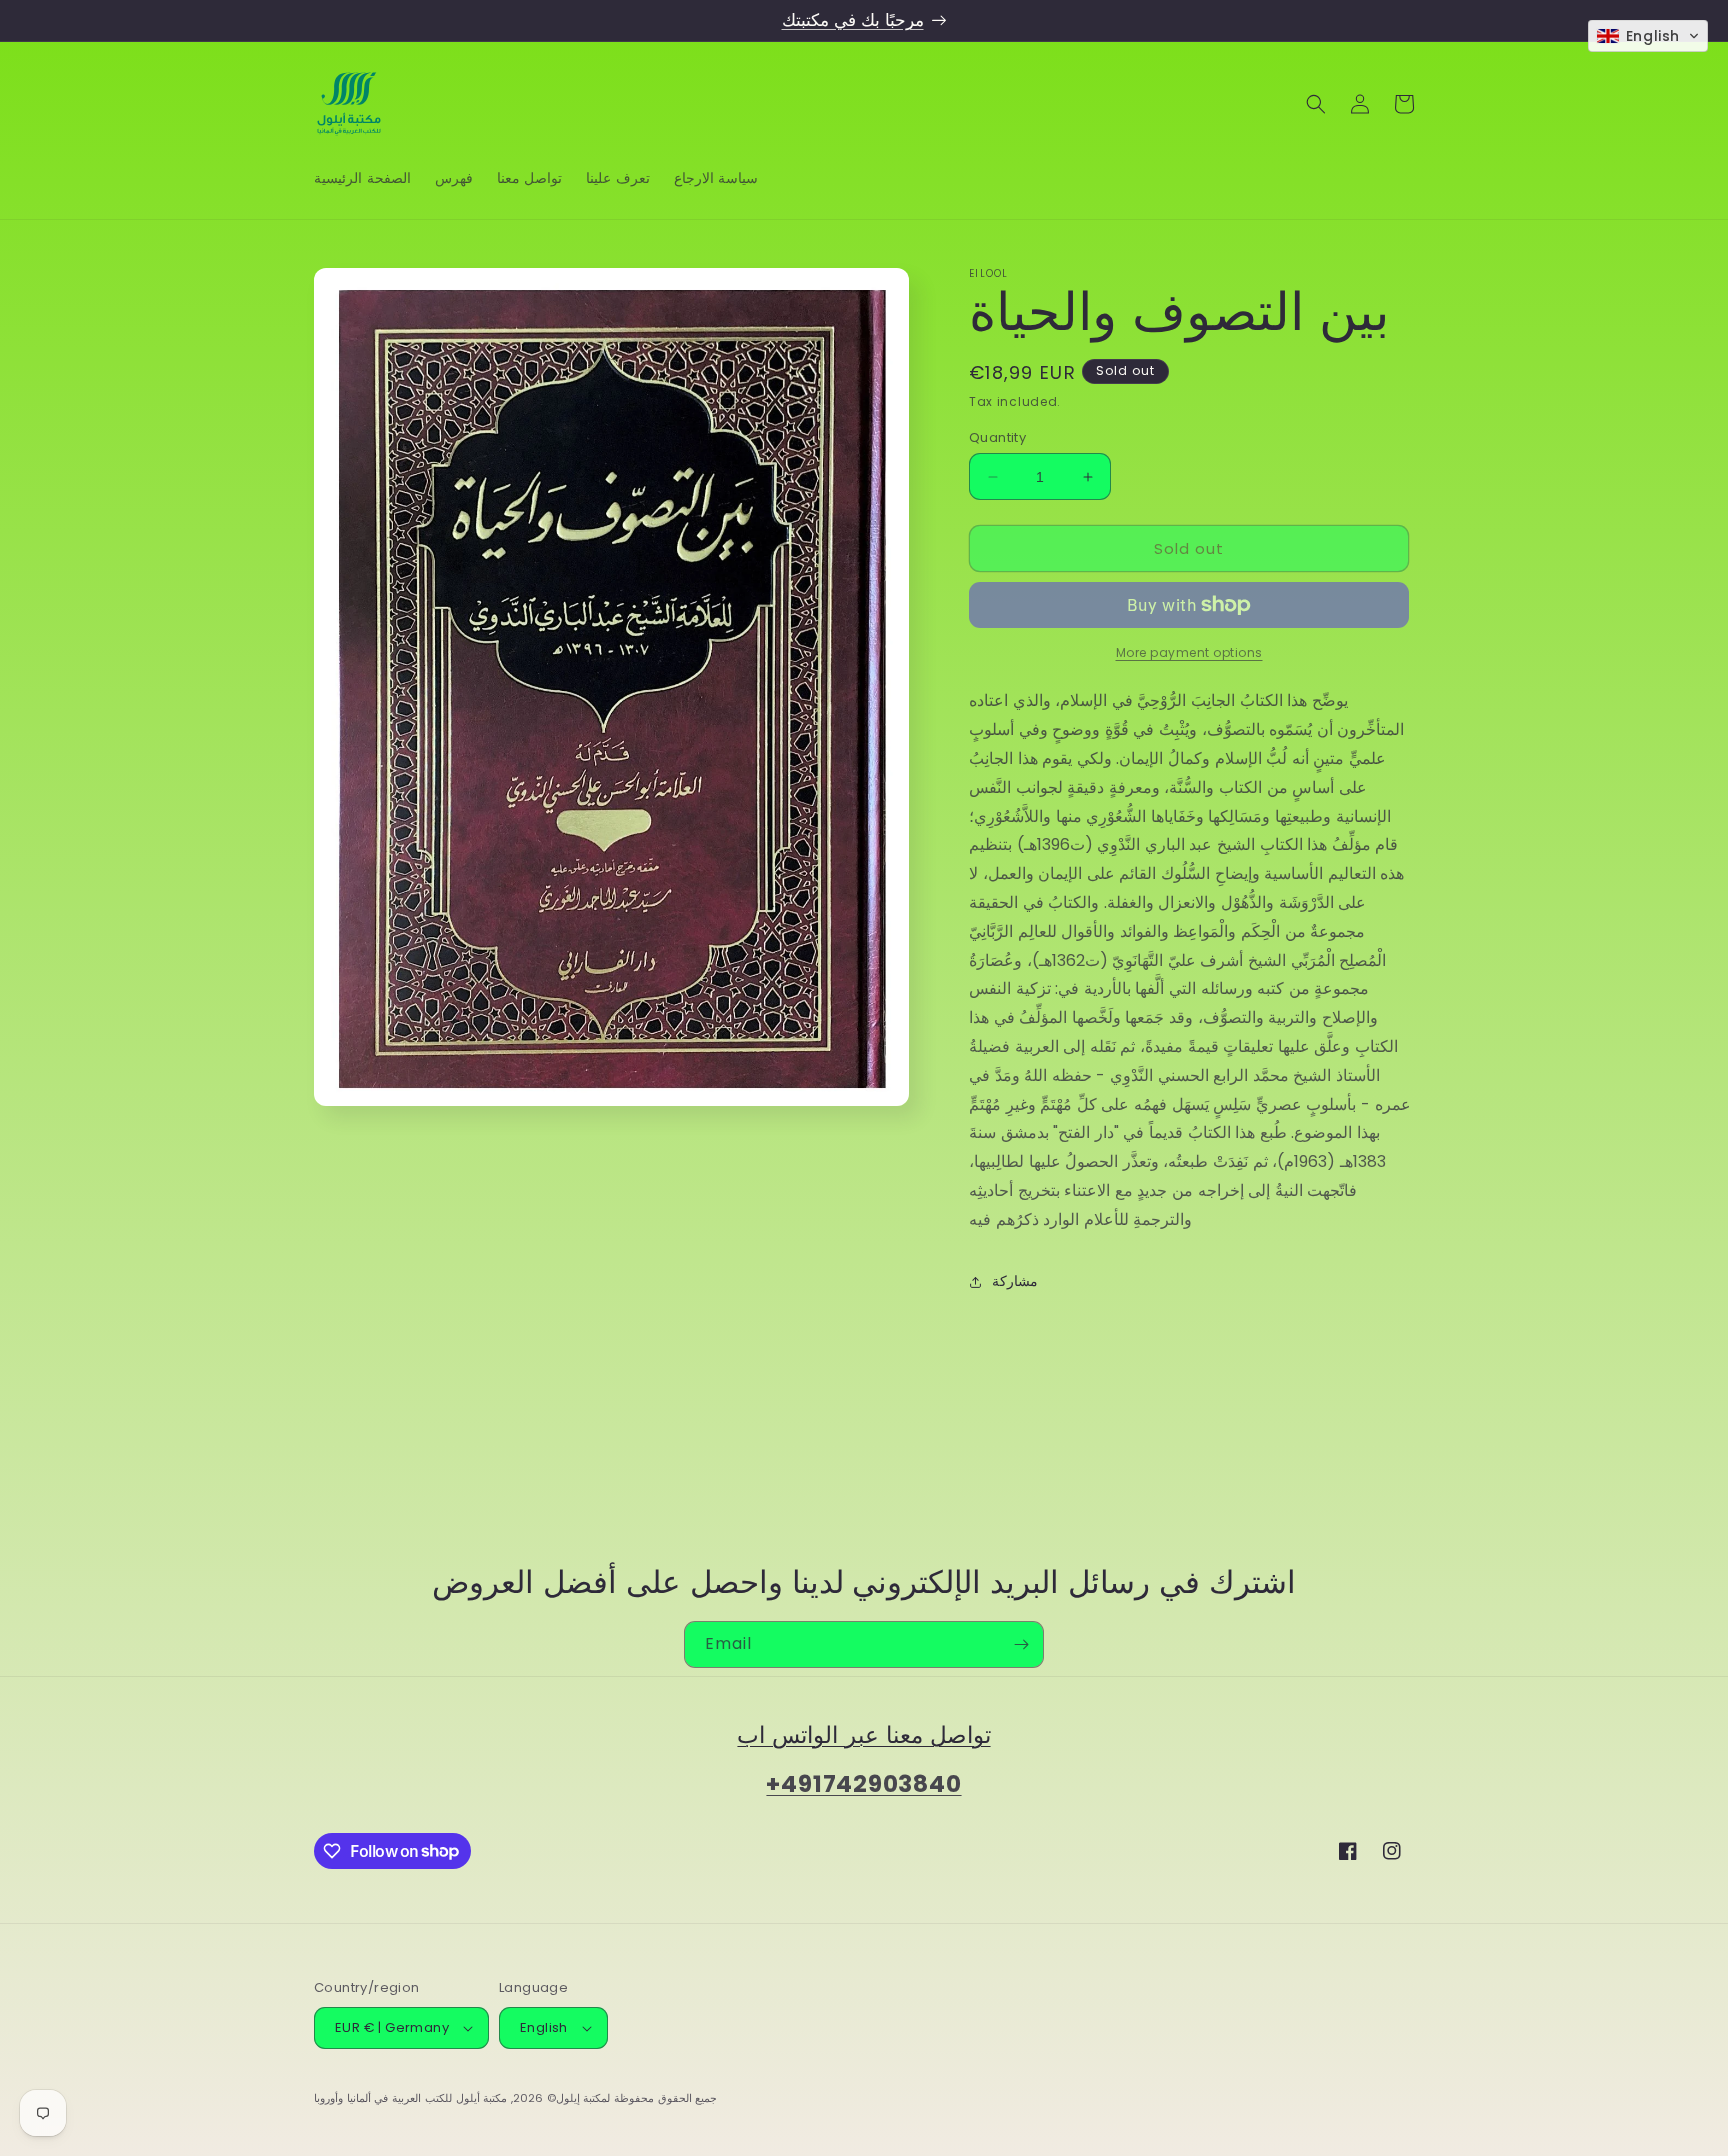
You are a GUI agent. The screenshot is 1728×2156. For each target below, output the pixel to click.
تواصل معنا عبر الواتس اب (863, 1734)
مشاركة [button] (1015, 1281)
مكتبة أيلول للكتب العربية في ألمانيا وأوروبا (410, 2098)
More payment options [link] (1189, 652)
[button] (1316, 104)
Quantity (997, 437)
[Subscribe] (1021, 1644)
